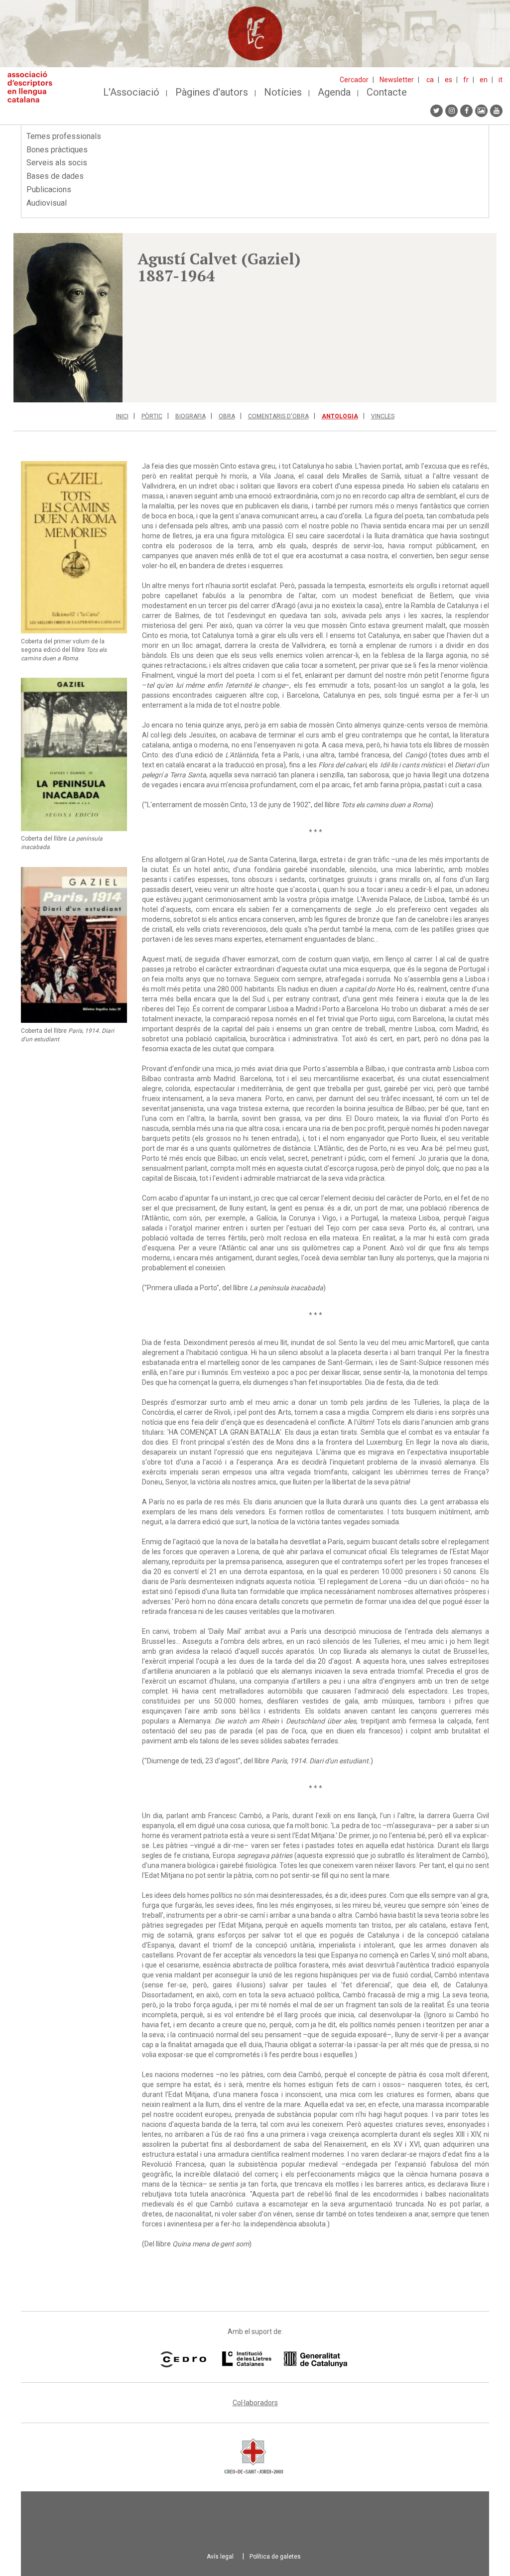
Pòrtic (152, 416)
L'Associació (131, 92)
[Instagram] (451, 111)
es (448, 80)
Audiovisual (47, 203)
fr (466, 80)
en (484, 80)
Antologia (340, 416)
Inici (122, 416)
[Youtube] (496, 111)
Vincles (383, 416)
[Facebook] (466, 111)
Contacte (387, 92)
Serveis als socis (57, 163)
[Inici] (34, 87)
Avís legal (220, 2557)
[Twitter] (437, 111)
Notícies (283, 92)
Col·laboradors (255, 2403)
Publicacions (49, 189)
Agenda (334, 92)
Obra (227, 416)
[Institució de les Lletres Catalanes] (285, 2359)
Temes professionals (64, 136)
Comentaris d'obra (278, 416)
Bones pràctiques (57, 150)
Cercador (354, 80)
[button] (68, 318)
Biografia (191, 416)
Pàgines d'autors (212, 92)
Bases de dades (55, 176)
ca (430, 80)
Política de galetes (275, 2557)
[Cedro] (183, 2359)
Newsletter (397, 80)
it (501, 80)
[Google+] (481, 111)
